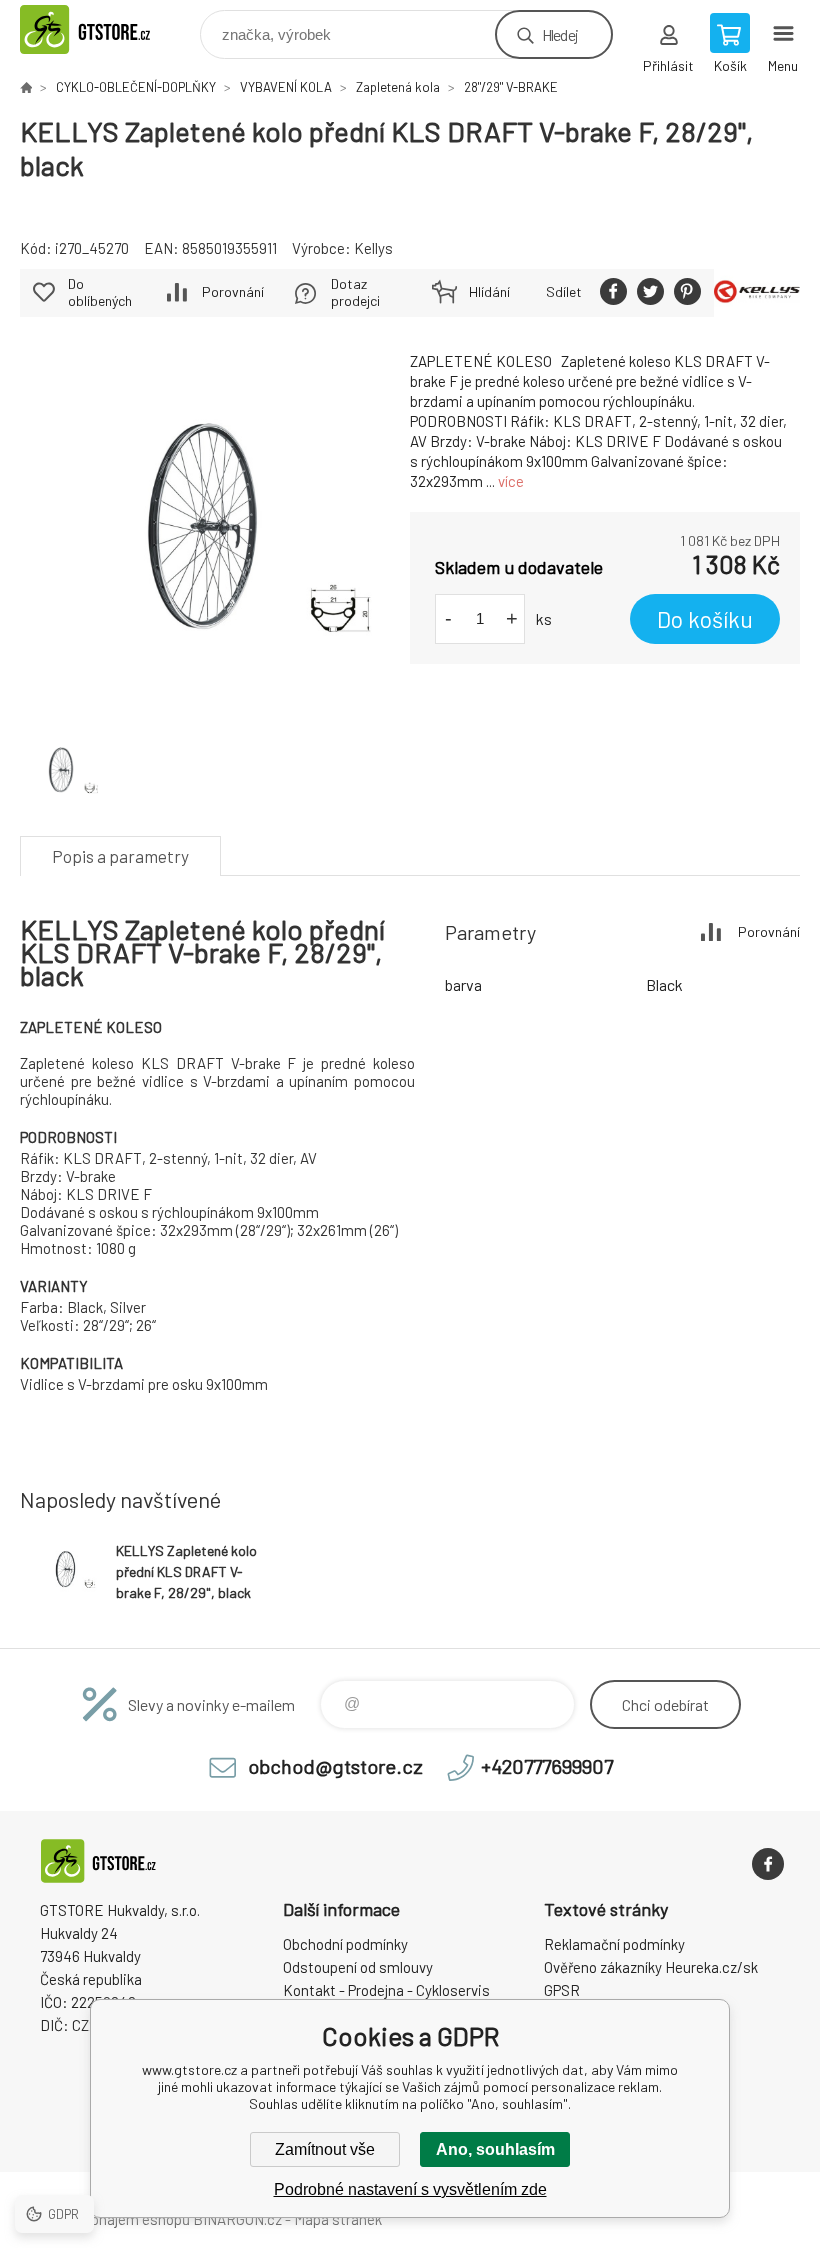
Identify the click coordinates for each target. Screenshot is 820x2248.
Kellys (373, 248)
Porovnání (233, 291)
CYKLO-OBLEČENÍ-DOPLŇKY (136, 87)
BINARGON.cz (237, 2219)
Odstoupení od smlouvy (358, 1967)
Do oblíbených (100, 292)
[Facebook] (768, 1864)
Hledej (560, 34)
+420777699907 (547, 1766)
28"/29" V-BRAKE (511, 87)
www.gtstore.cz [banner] (108, 29)
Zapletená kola (398, 87)
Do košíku (705, 619)
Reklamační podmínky (614, 1944)
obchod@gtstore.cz (335, 1766)
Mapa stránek (338, 2219)
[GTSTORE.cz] (26, 87)
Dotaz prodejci (355, 292)
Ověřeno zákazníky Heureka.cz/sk (651, 1967)
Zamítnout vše (325, 2149)
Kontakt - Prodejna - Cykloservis (386, 1990)
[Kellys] (757, 293)
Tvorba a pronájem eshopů (105, 2219)
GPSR (562, 1990)
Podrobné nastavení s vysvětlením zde (410, 2189)
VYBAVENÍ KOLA (286, 87)
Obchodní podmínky (345, 1944)
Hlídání (489, 291)
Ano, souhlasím (495, 2149)
